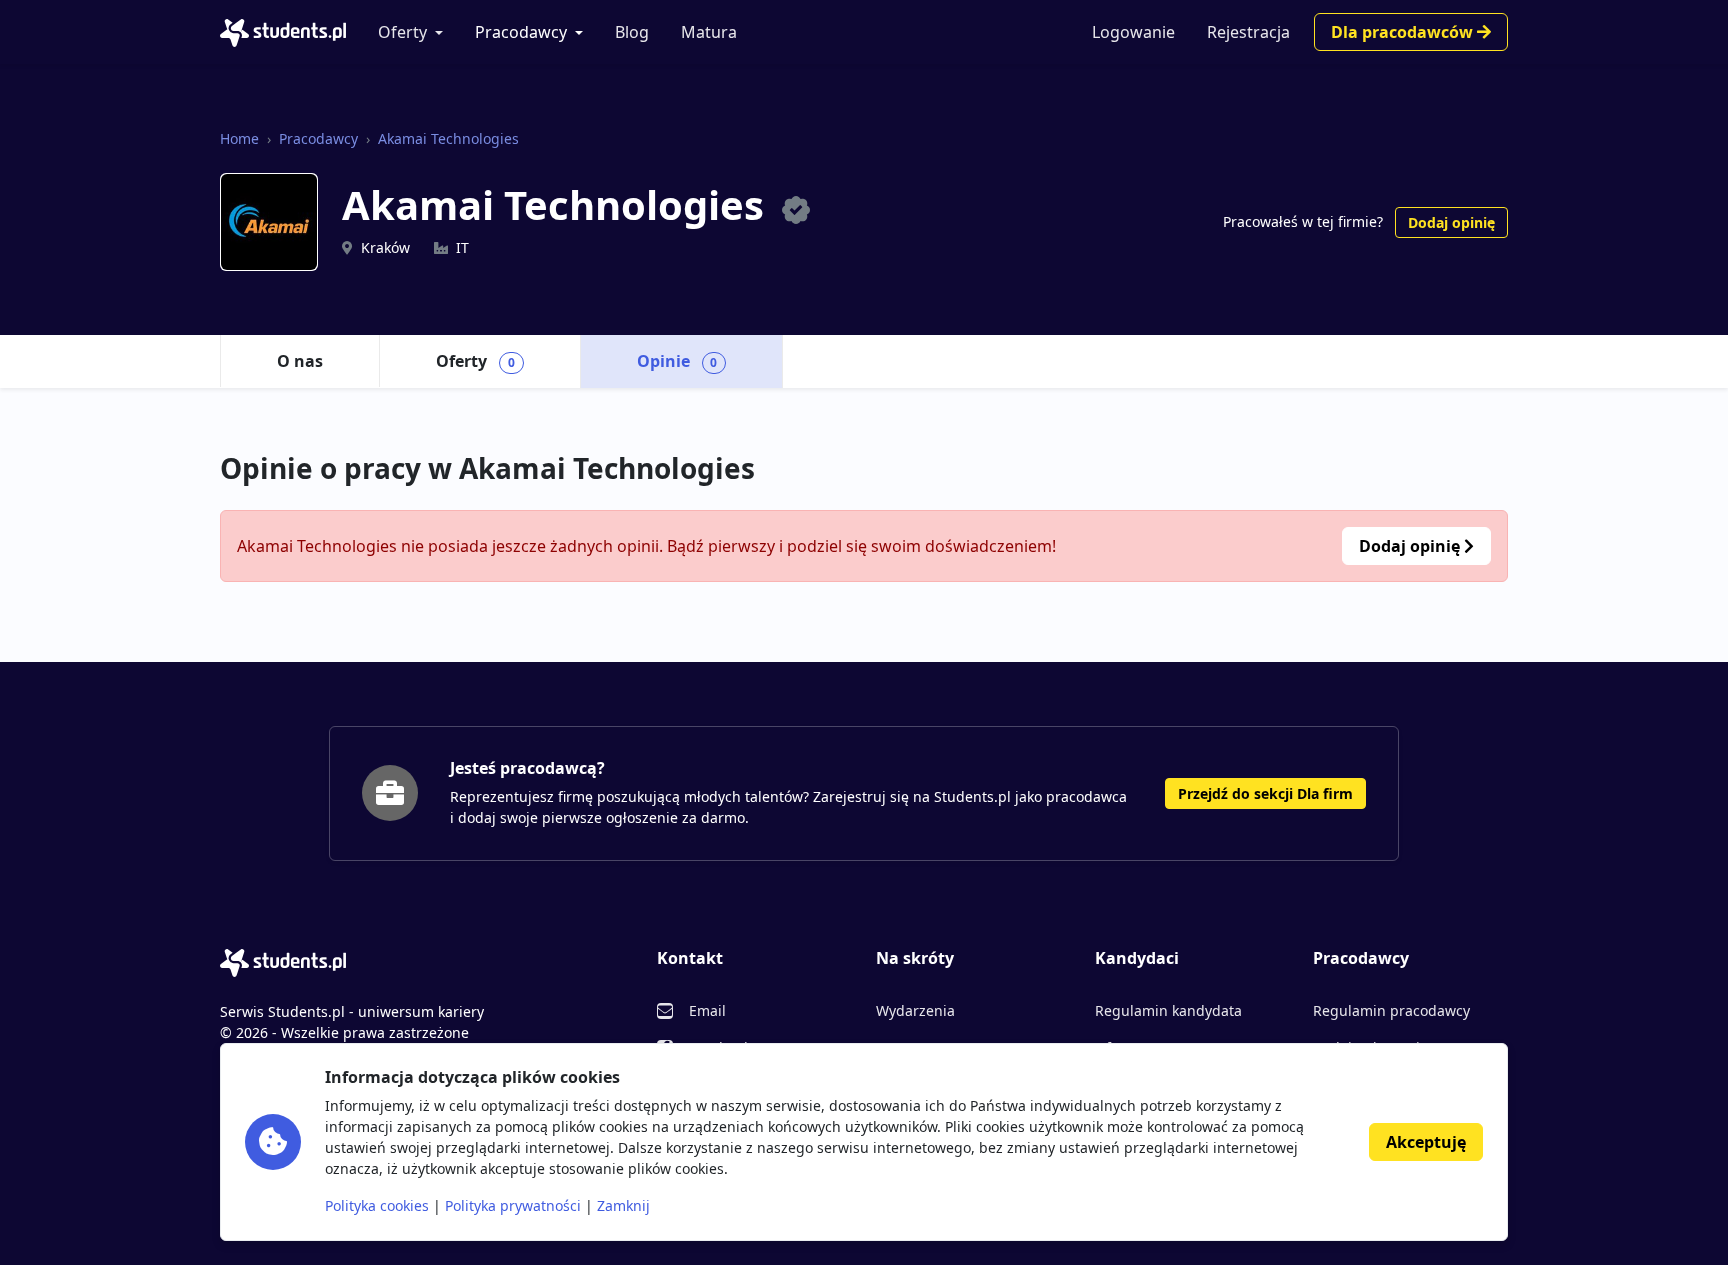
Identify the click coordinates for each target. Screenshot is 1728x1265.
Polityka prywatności (513, 1205)
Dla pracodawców (1404, 32)
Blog (632, 32)
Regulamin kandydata (1168, 1010)
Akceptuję (1426, 1142)
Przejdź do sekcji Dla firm (1265, 793)
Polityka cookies (377, 1205)
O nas (300, 361)
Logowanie (1133, 32)
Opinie (677, 361)
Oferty (402, 32)
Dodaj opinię (1451, 222)
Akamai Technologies (448, 138)
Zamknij (623, 1205)
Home (239, 138)
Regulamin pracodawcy (1391, 1010)
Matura (709, 32)
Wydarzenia (915, 1010)
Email (707, 1010)
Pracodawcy (521, 32)
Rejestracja (1248, 32)
